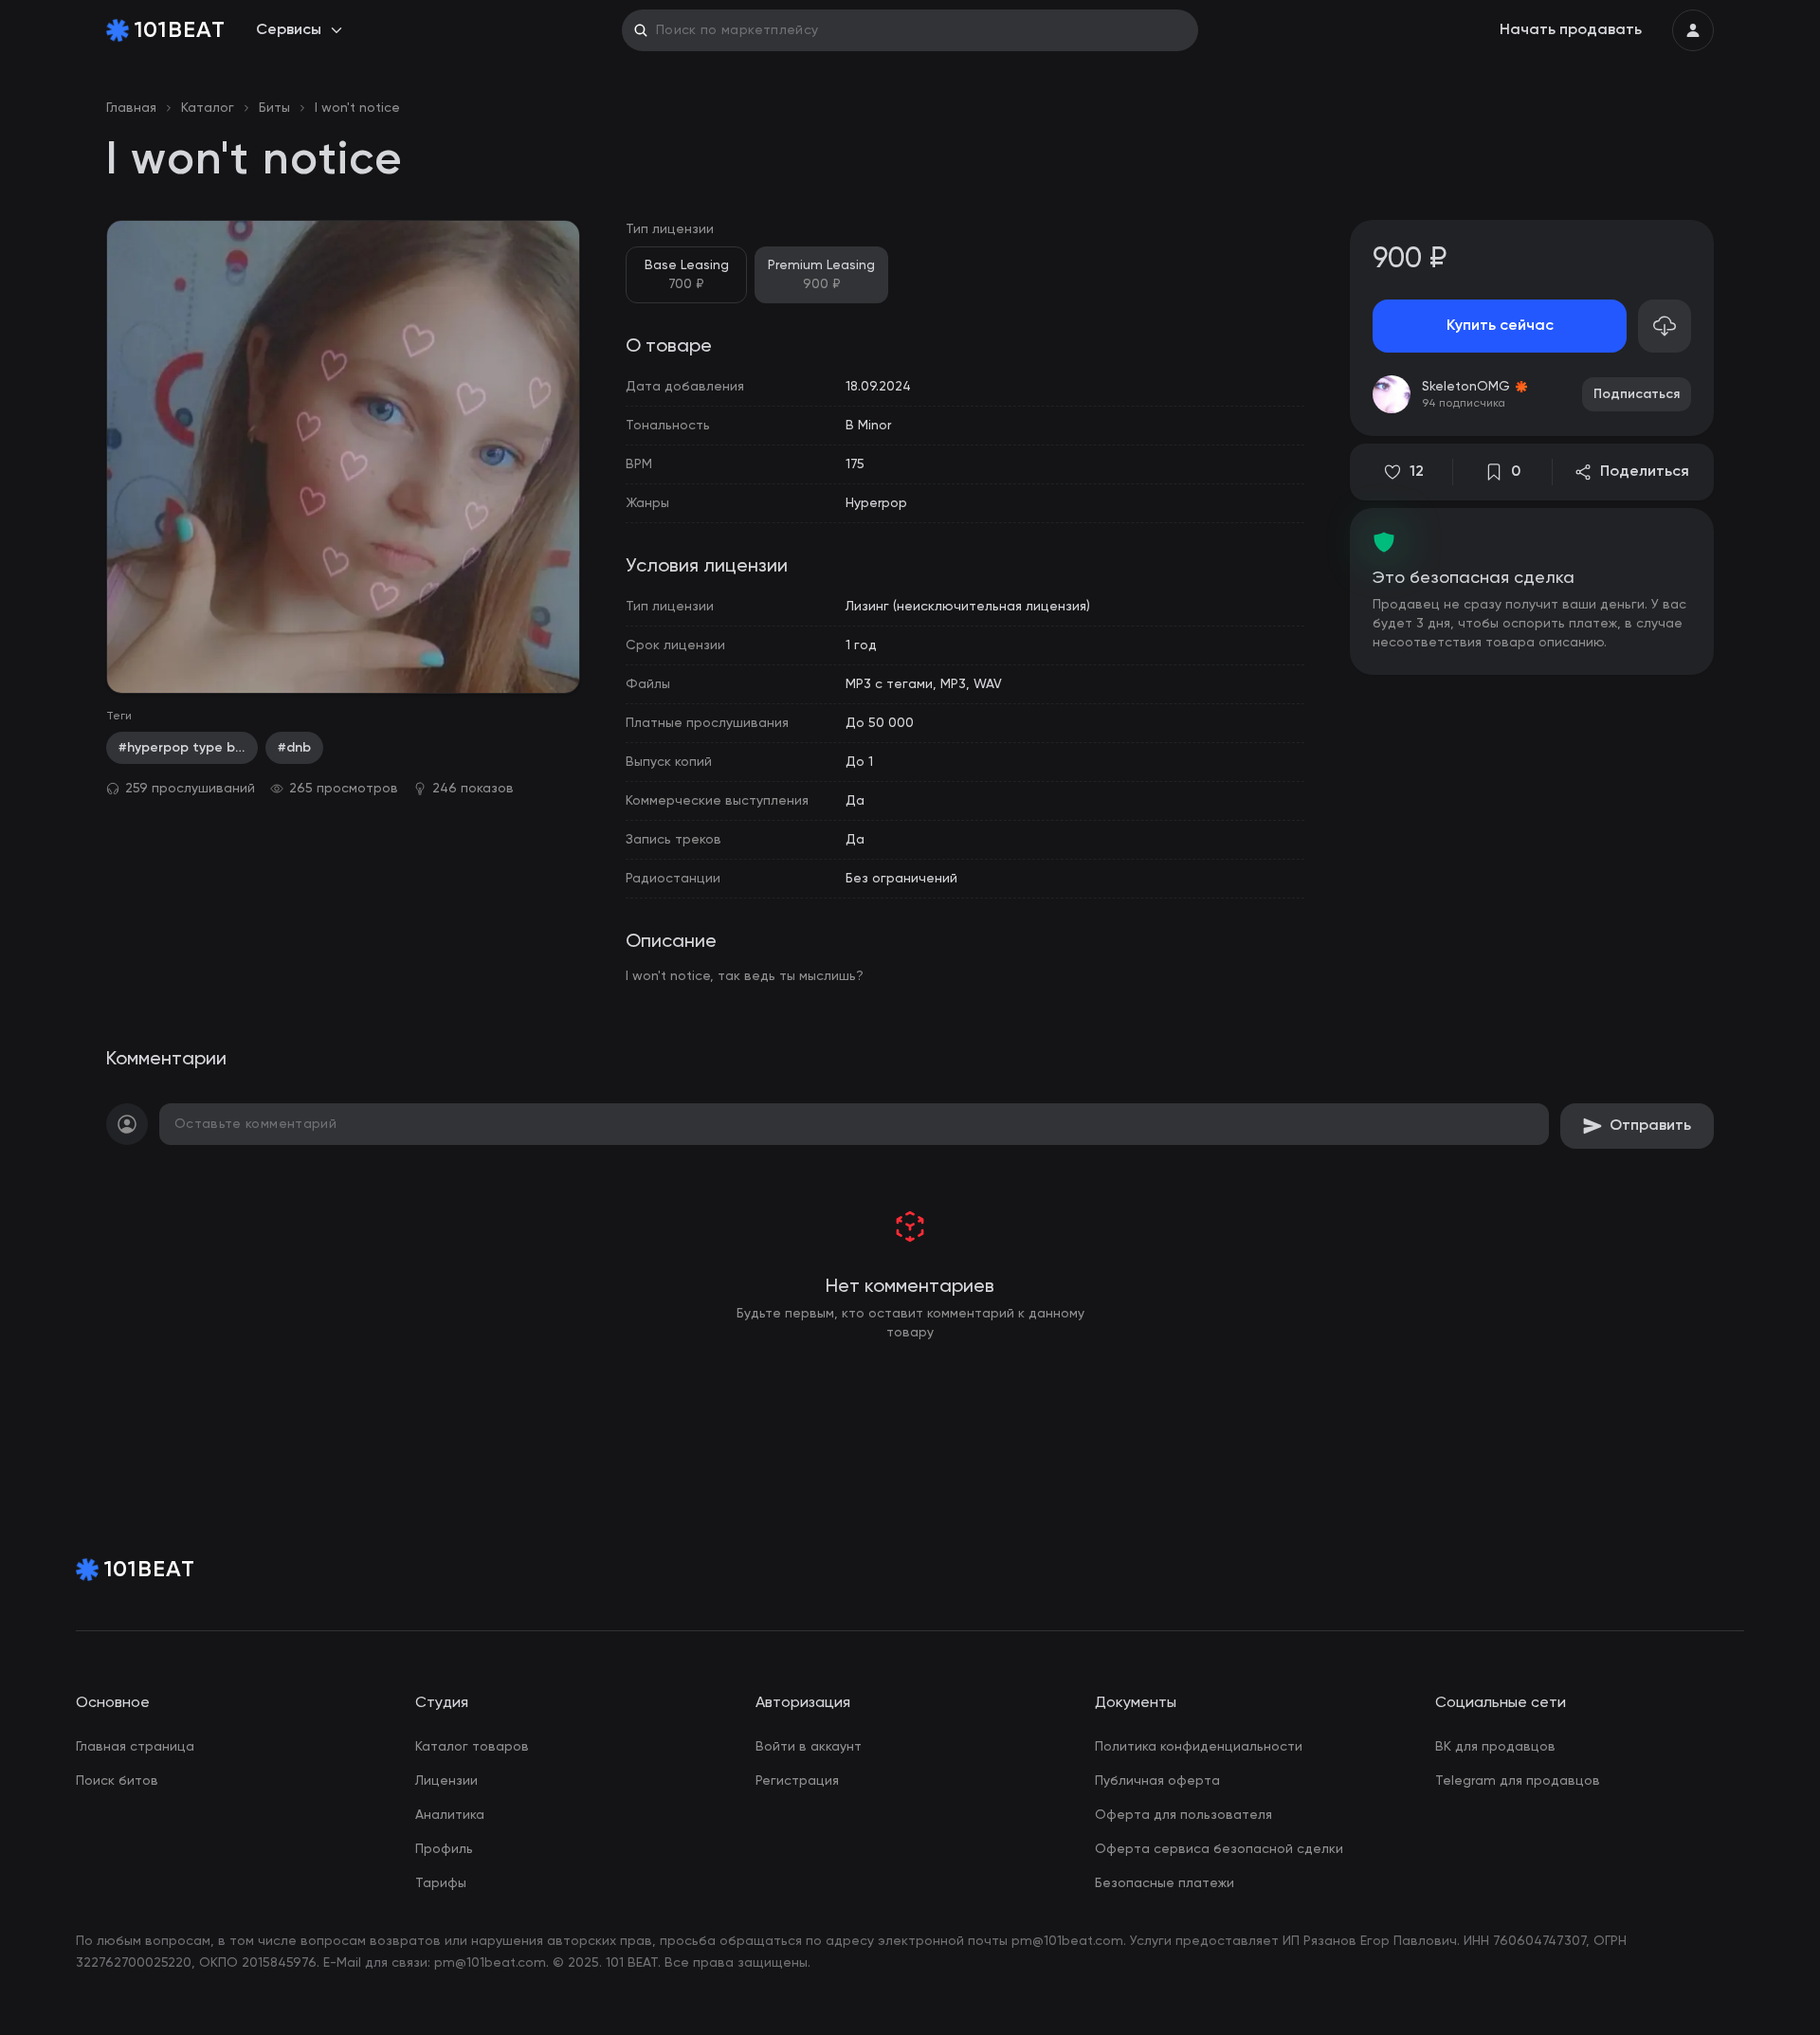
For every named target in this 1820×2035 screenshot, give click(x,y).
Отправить (1650, 1126)
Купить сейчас (1500, 326)
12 (1417, 472)
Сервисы (289, 30)
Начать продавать (1571, 30)
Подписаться (1637, 394)
